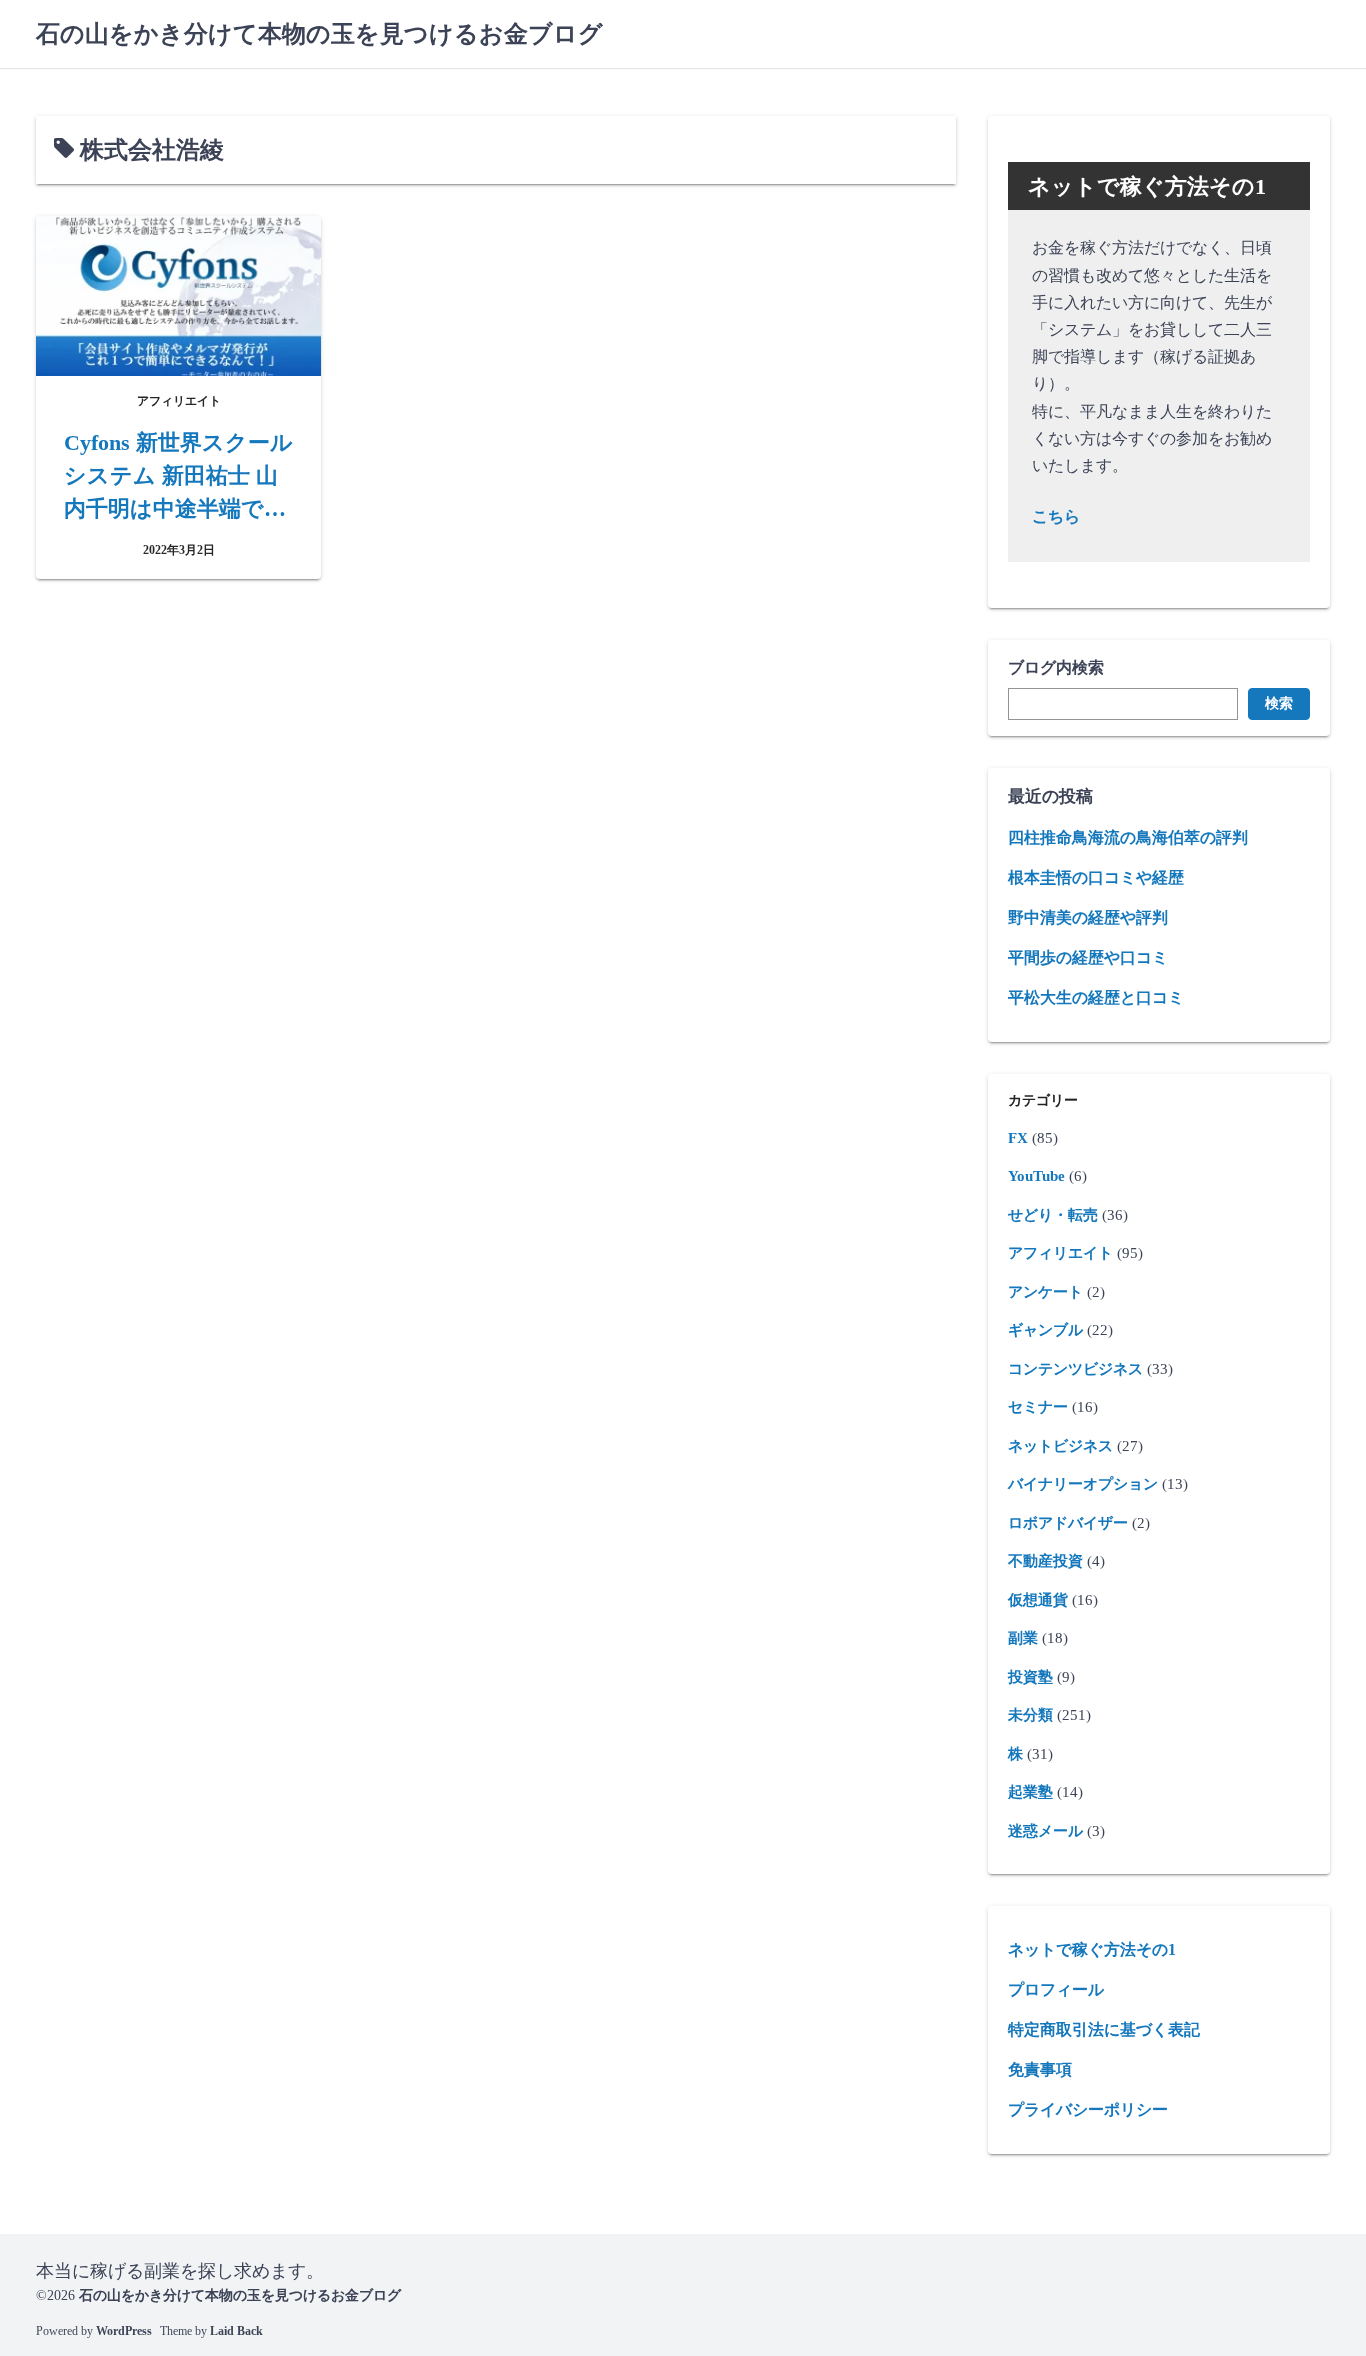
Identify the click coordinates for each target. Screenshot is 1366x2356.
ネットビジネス (1060, 1446)
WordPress (124, 2331)
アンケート (1045, 1292)
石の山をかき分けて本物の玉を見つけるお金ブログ (319, 34)
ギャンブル (1045, 1330)
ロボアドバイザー (1068, 1523)
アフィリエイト (1060, 1253)
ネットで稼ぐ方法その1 (1092, 1949)
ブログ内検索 (1056, 667)
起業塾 (1030, 1792)
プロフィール (1056, 1989)
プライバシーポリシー (1088, 2109)
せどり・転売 (1053, 1215)
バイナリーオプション (1083, 1484)
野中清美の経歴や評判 (1088, 917)
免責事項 (1040, 2069)
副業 (1023, 1638)
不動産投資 (1045, 1561)
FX (1018, 1138)
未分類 (1030, 1715)
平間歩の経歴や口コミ (1088, 957)
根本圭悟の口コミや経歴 (1096, 877)
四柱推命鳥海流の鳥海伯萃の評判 (1128, 837)
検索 (1279, 703)
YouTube (1036, 1176)
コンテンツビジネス (1075, 1369)
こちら (1056, 516)
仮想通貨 (1038, 1600)
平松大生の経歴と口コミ (1096, 997)
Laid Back (236, 2331)
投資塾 (1030, 1677)
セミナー (1038, 1407)
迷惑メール (1045, 1831)
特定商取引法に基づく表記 (1104, 2029)
